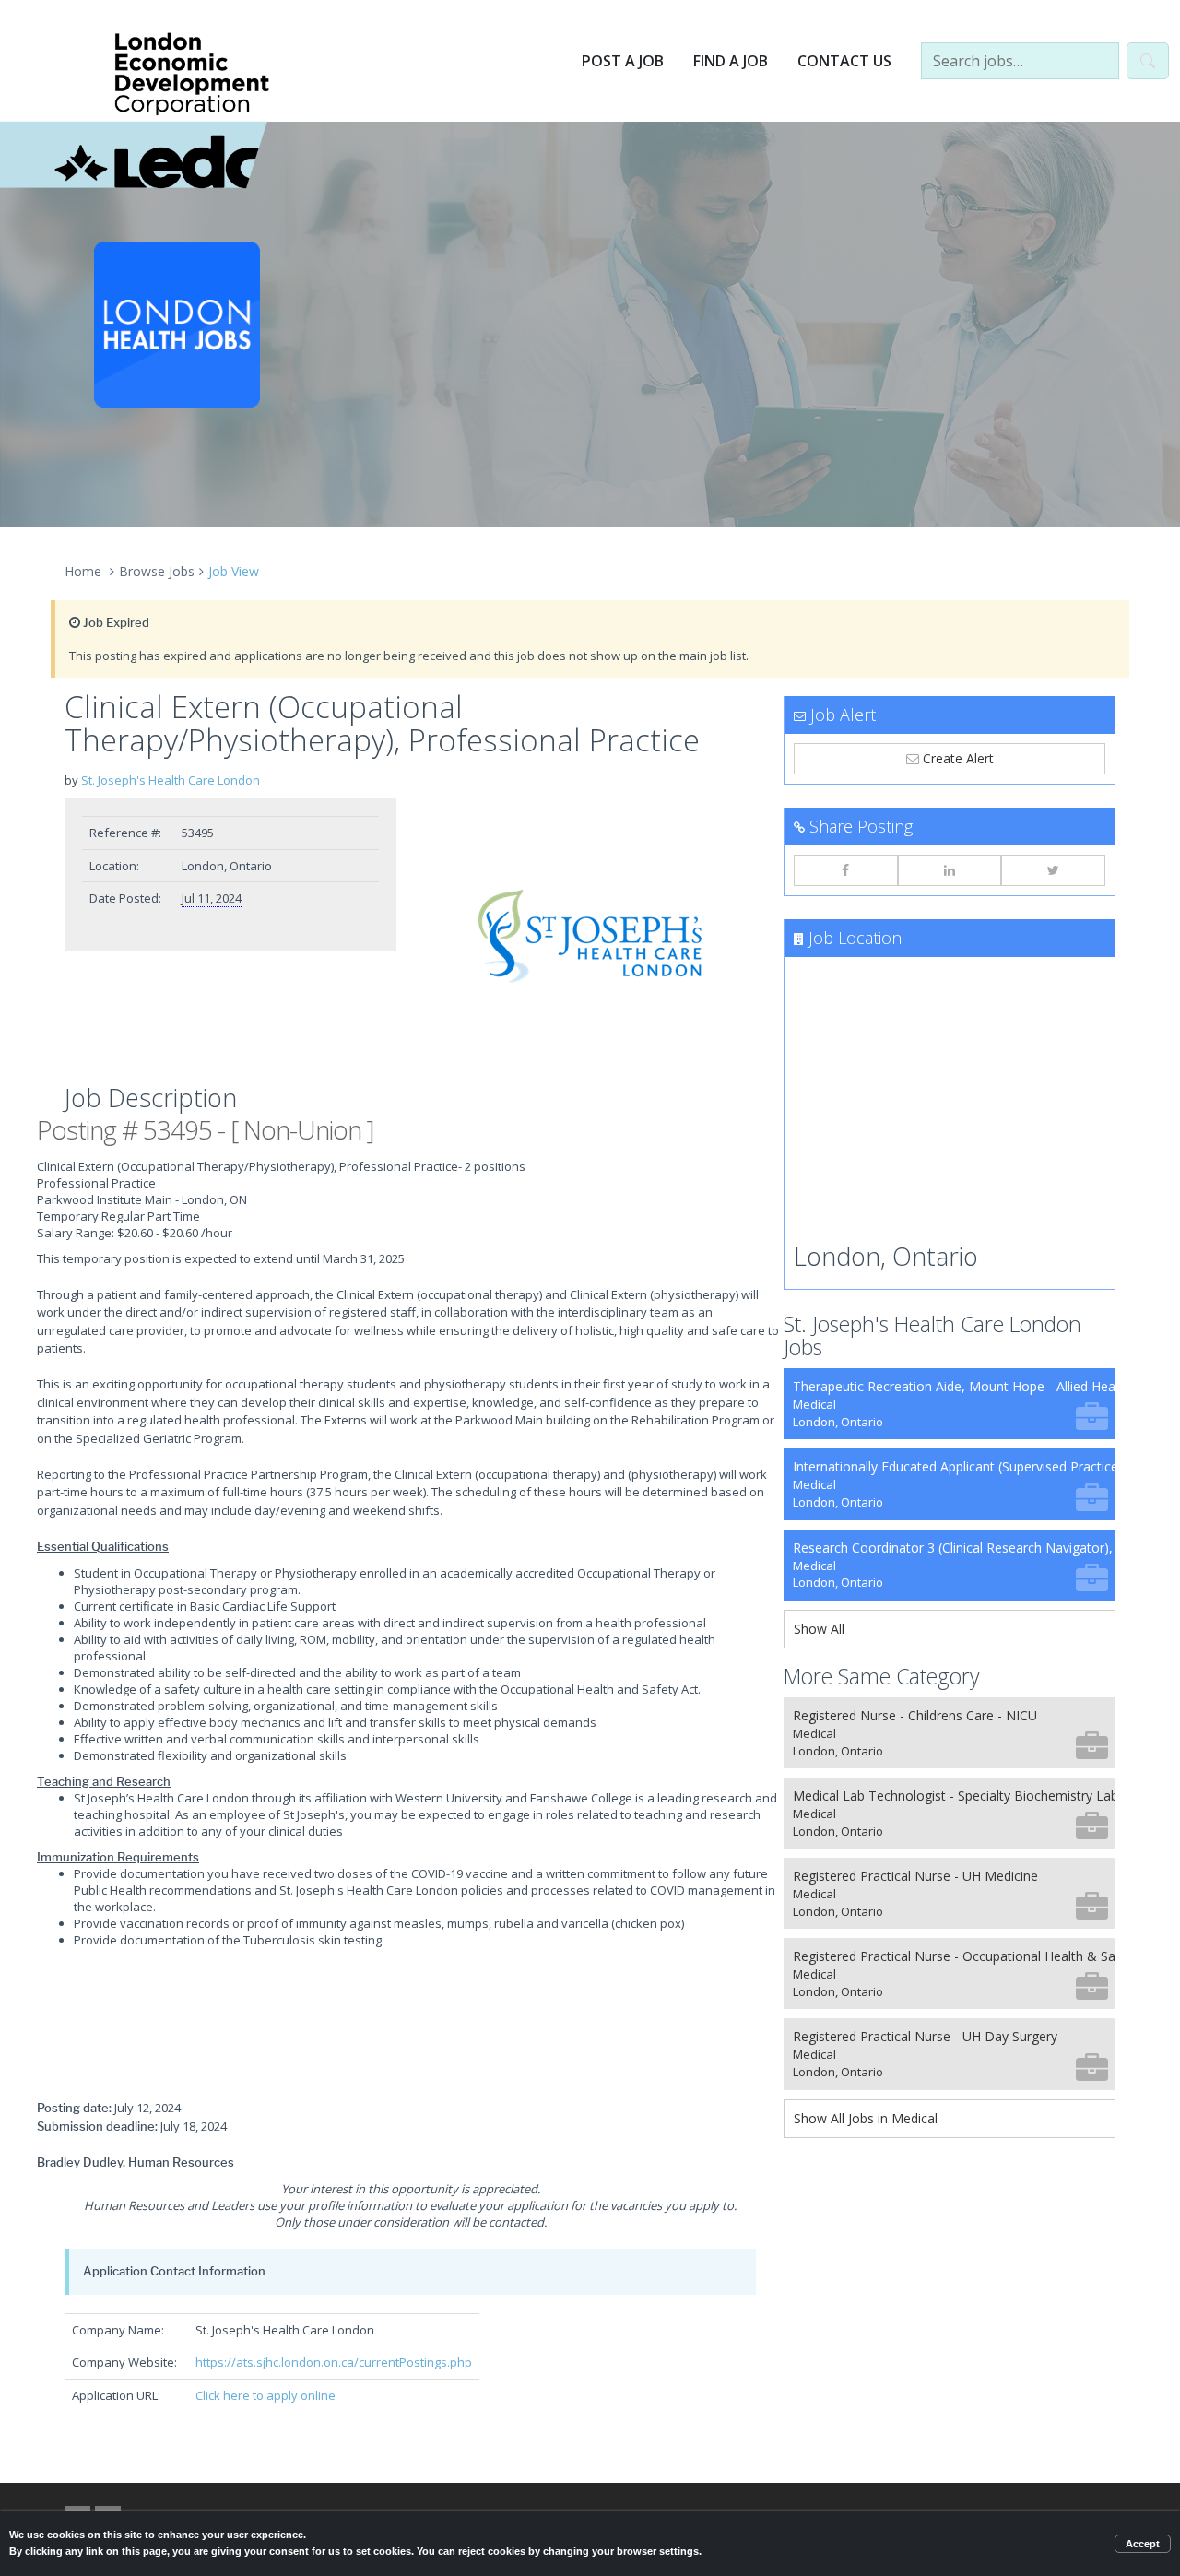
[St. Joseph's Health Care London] (590, 937)
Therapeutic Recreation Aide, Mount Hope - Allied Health (954, 1404)
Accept (1143, 2544)
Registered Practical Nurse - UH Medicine (915, 1893)
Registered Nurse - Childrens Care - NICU (915, 1733)
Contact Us (844, 61)
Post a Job (623, 61)
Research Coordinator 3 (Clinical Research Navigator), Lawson (954, 1565)
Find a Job (731, 61)
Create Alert (956, 758)
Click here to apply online (265, 2395)
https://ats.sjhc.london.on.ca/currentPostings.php (334, 2362)
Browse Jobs (157, 571)
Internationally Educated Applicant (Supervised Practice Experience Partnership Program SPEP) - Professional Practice (954, 1484)
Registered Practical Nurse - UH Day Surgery (925, 2054)
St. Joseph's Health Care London (171, 780)
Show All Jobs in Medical (866, 2118)
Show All (819, 1629)
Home (83, 571)
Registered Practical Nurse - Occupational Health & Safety (954, 1973)
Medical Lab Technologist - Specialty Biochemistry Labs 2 (954, 1813)
